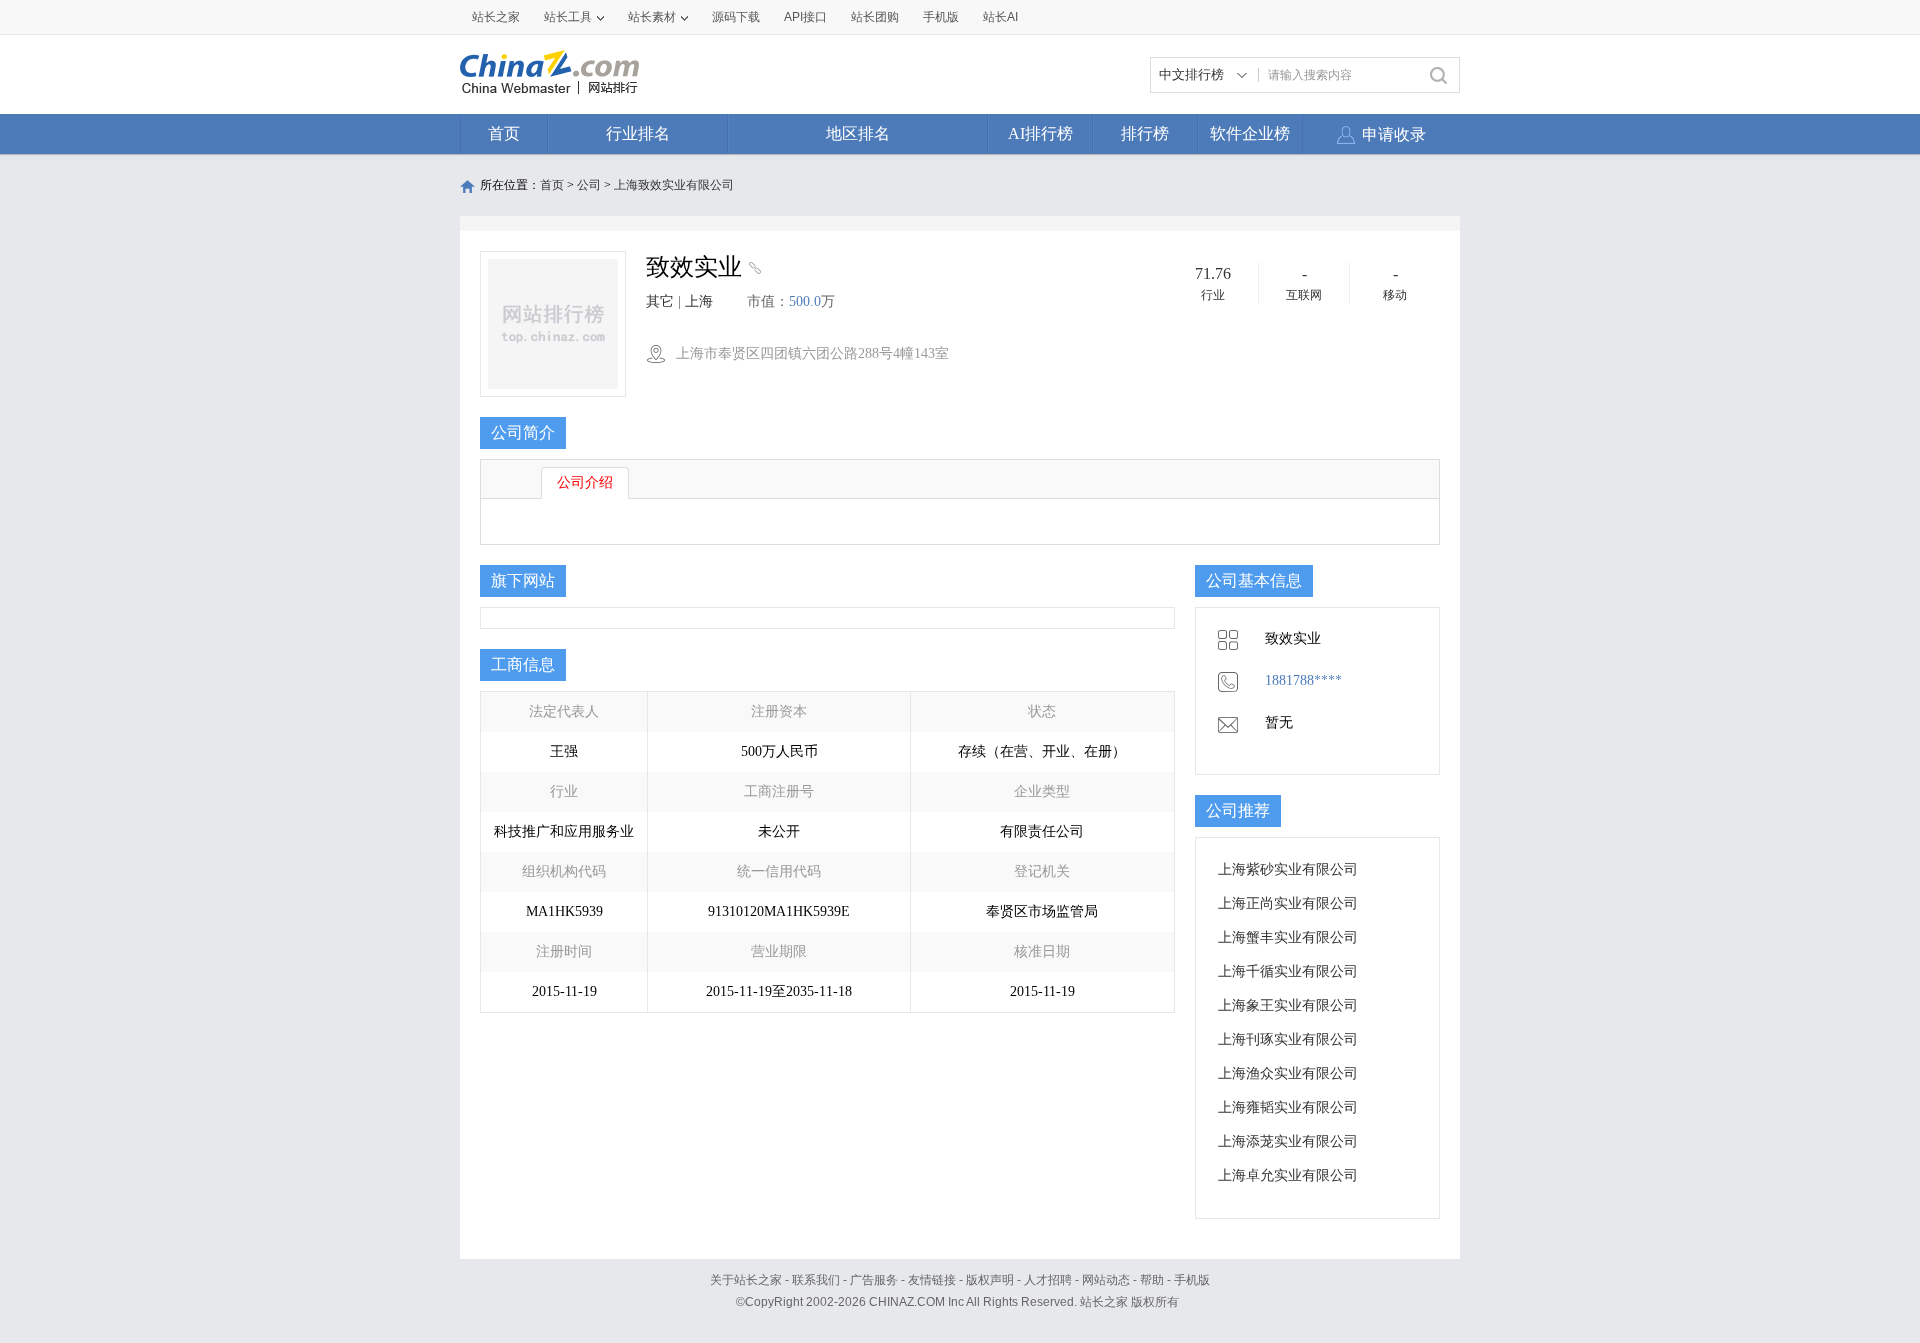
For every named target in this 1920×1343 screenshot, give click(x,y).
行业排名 (638, 133)
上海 (699, 301)
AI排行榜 (1040, 133)
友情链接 (932, 1280)
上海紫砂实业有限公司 (1288, 869)
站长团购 (875, 17)
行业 (1213, 295)
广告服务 (874, 1280)
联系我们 (816, 1280)
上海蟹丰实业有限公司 (1288, 937)
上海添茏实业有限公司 (1288, 1141)
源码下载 (736, 17)
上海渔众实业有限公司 (1288, 1073)
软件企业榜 (1250, 133)
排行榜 (1145, 133)
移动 (1395, 295)
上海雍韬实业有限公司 (1288, 1107)
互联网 (1304, 295)
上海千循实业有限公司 (1288, 971)
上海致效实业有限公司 (674, 185)
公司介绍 (585, 482)
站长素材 (652, 17)
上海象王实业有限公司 (1288, 1005)
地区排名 (858, 133)
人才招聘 (1048, 1280)
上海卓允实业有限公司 (1288, 1175)
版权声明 (990, 1280)
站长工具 (568, 17)
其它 (660, 301)
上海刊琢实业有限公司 (1288, 1039)
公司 (589, 185)
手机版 (1192, 1280)
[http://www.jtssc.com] (752, 270)
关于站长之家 (746, 1280)
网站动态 (1106, 1280)
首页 (504, 133)
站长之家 (496, 17)
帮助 (1152, 1280)
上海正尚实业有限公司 (1288, 903)
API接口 (805, 17)
